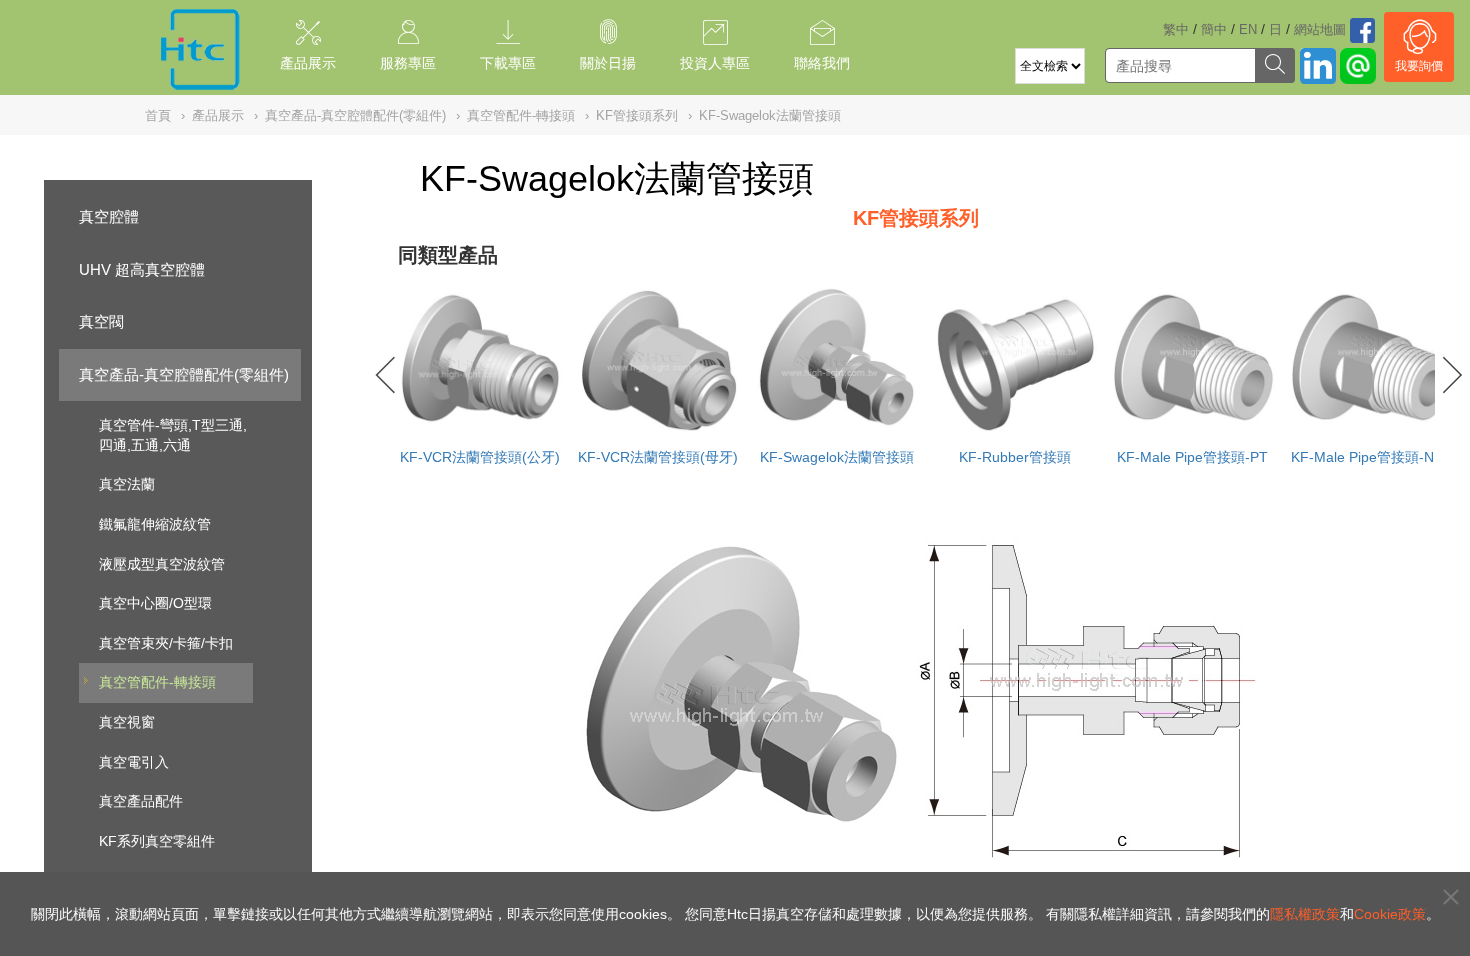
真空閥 (101, 321)
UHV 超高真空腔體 (142, 269)
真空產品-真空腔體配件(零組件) (184, 374)
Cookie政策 (1390, 914)
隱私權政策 (1305, 914)
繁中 (1176, 29)
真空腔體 (109, 216)
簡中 (1214, 29)
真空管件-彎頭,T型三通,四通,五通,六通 (173, 435)
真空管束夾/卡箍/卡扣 (166, 643)
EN (1248, 29)
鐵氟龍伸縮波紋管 (155, 524)
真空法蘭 (127, 484)
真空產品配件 (141, 801)
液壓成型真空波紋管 (162, 564)
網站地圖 (1320, 29)
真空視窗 (127, 722)
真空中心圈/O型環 (155, 603)
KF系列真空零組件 (157, 841)
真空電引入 (134, 762)
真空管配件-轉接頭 (157, 682)
